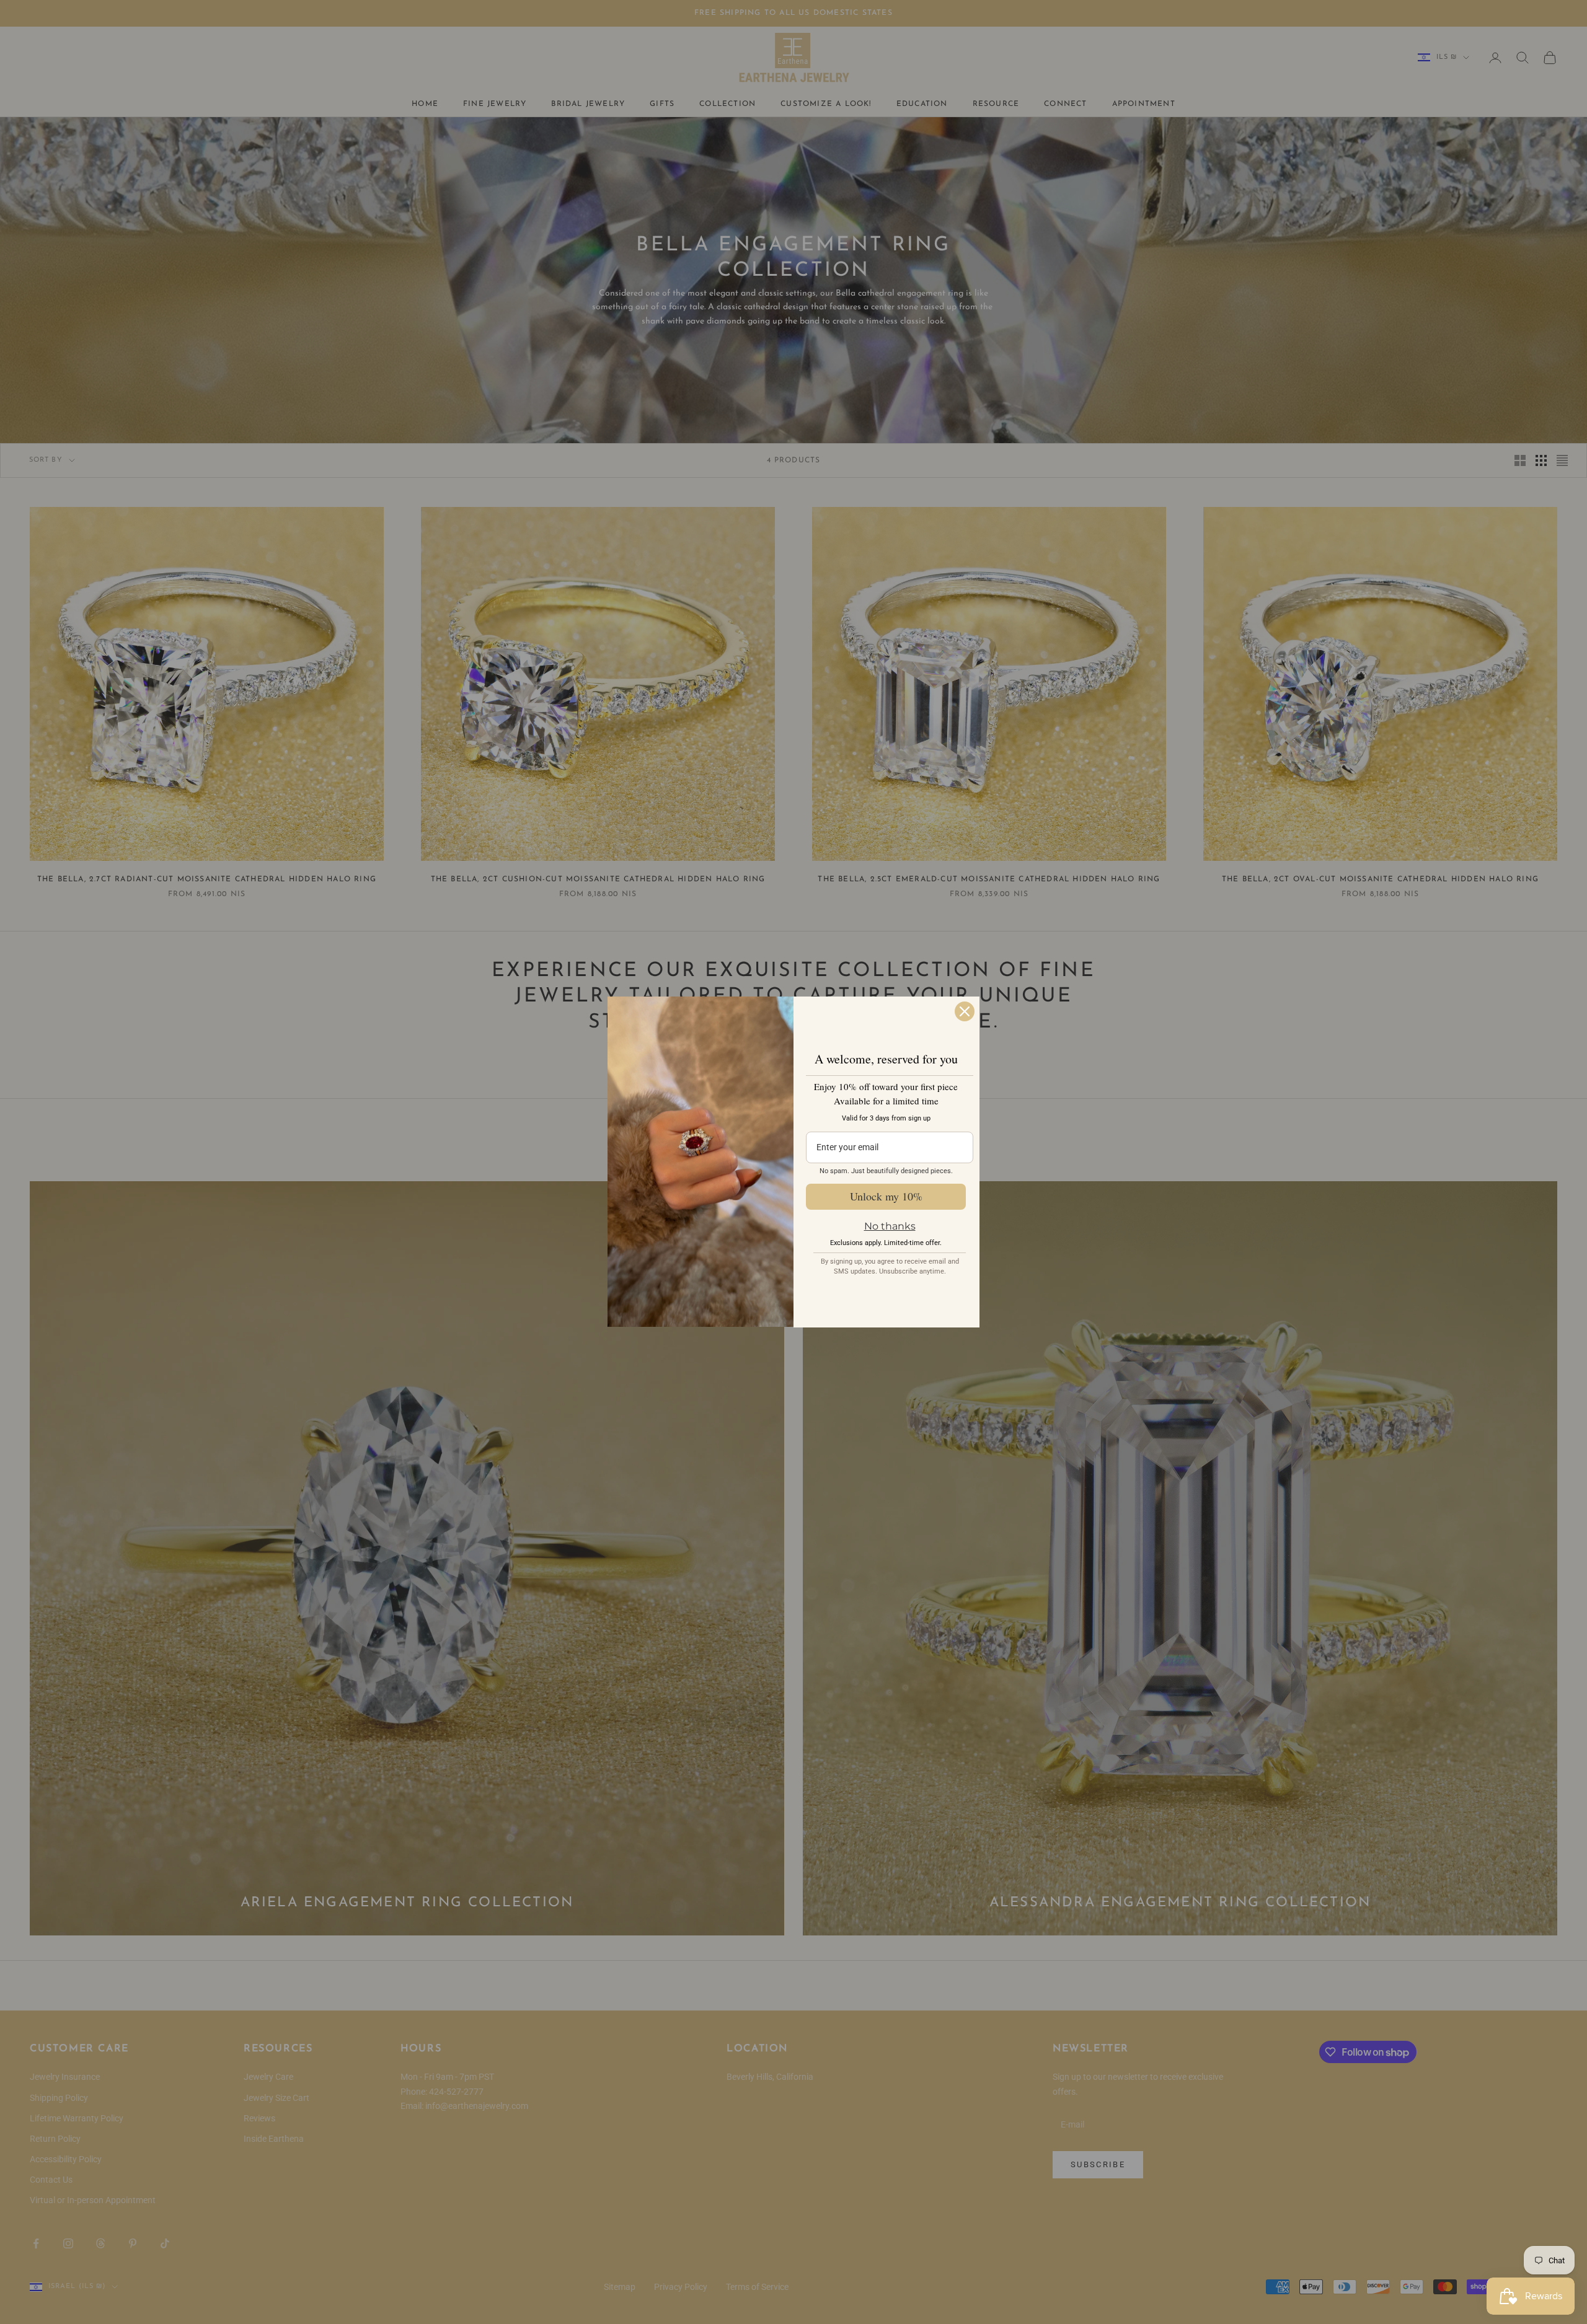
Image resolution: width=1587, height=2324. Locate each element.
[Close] (965, 1011)
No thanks (890, 1226)
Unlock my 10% (886, 1196)
